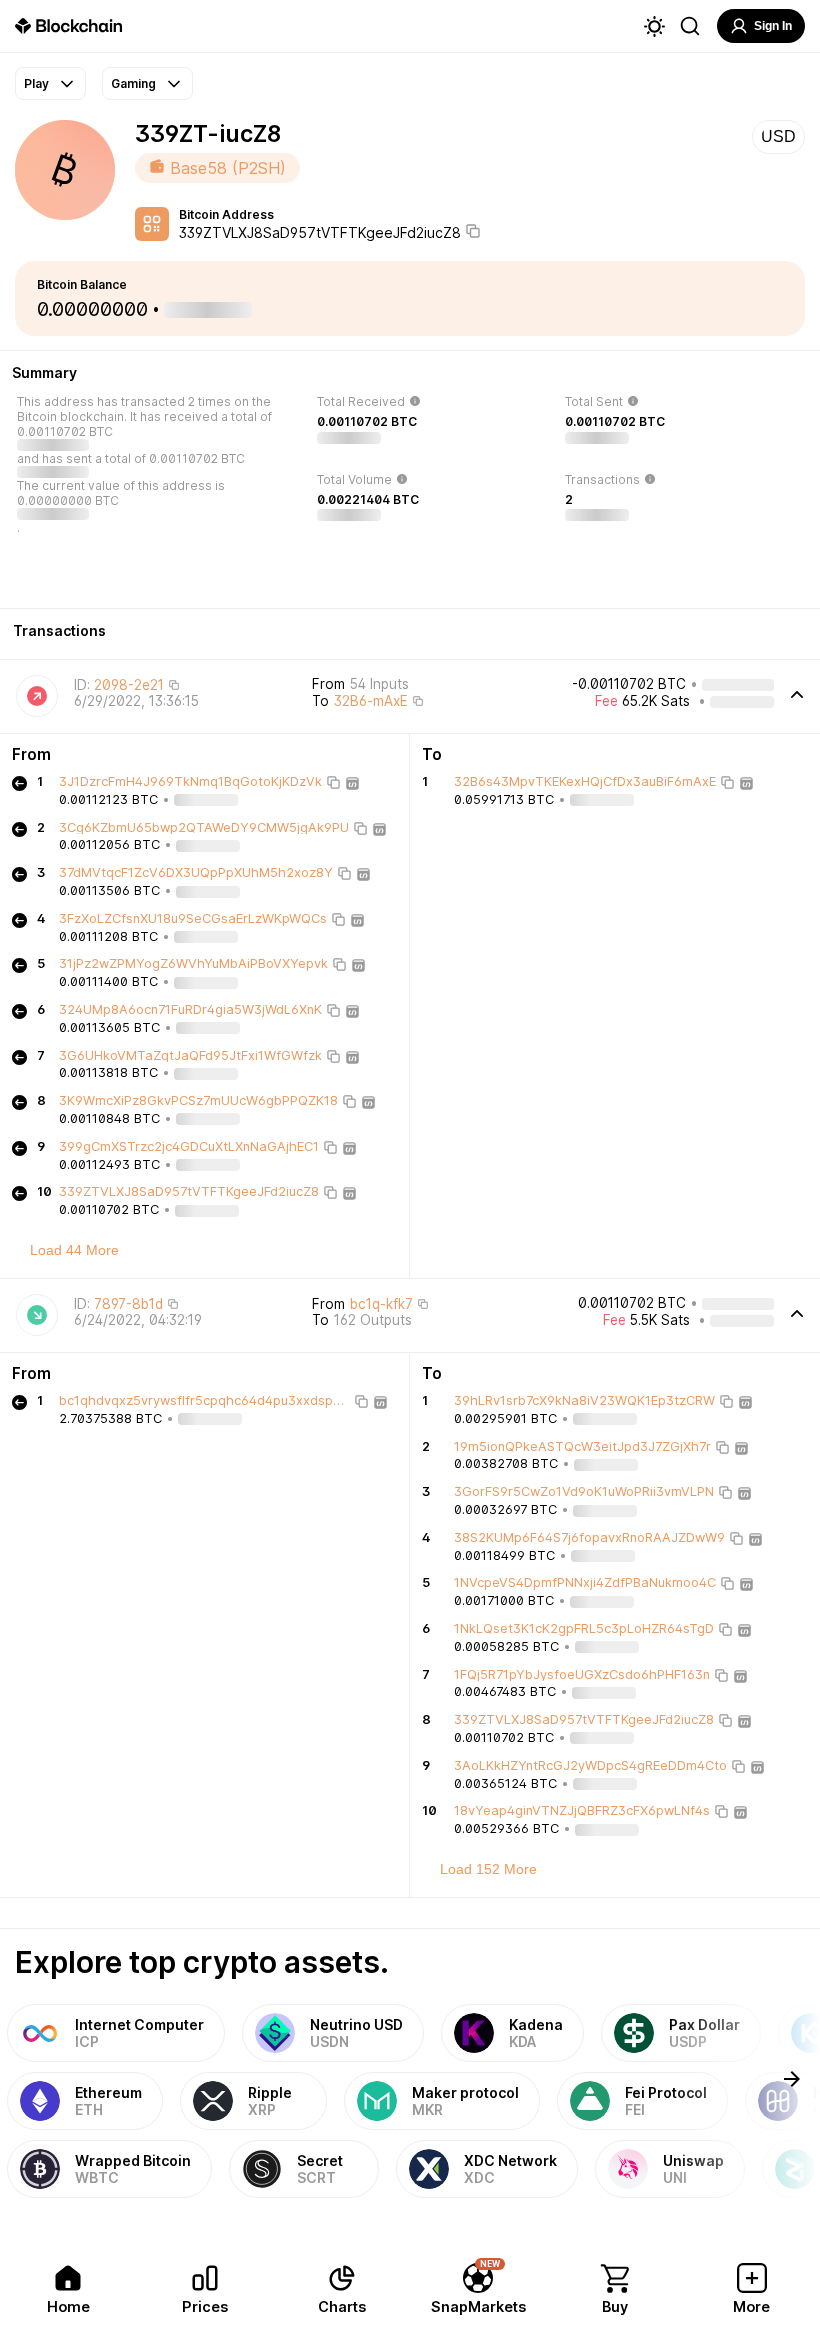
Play (36, 83)
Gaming (133, 83)
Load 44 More (74, 1250)
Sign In (773, 26)
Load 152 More (488, 1869)
